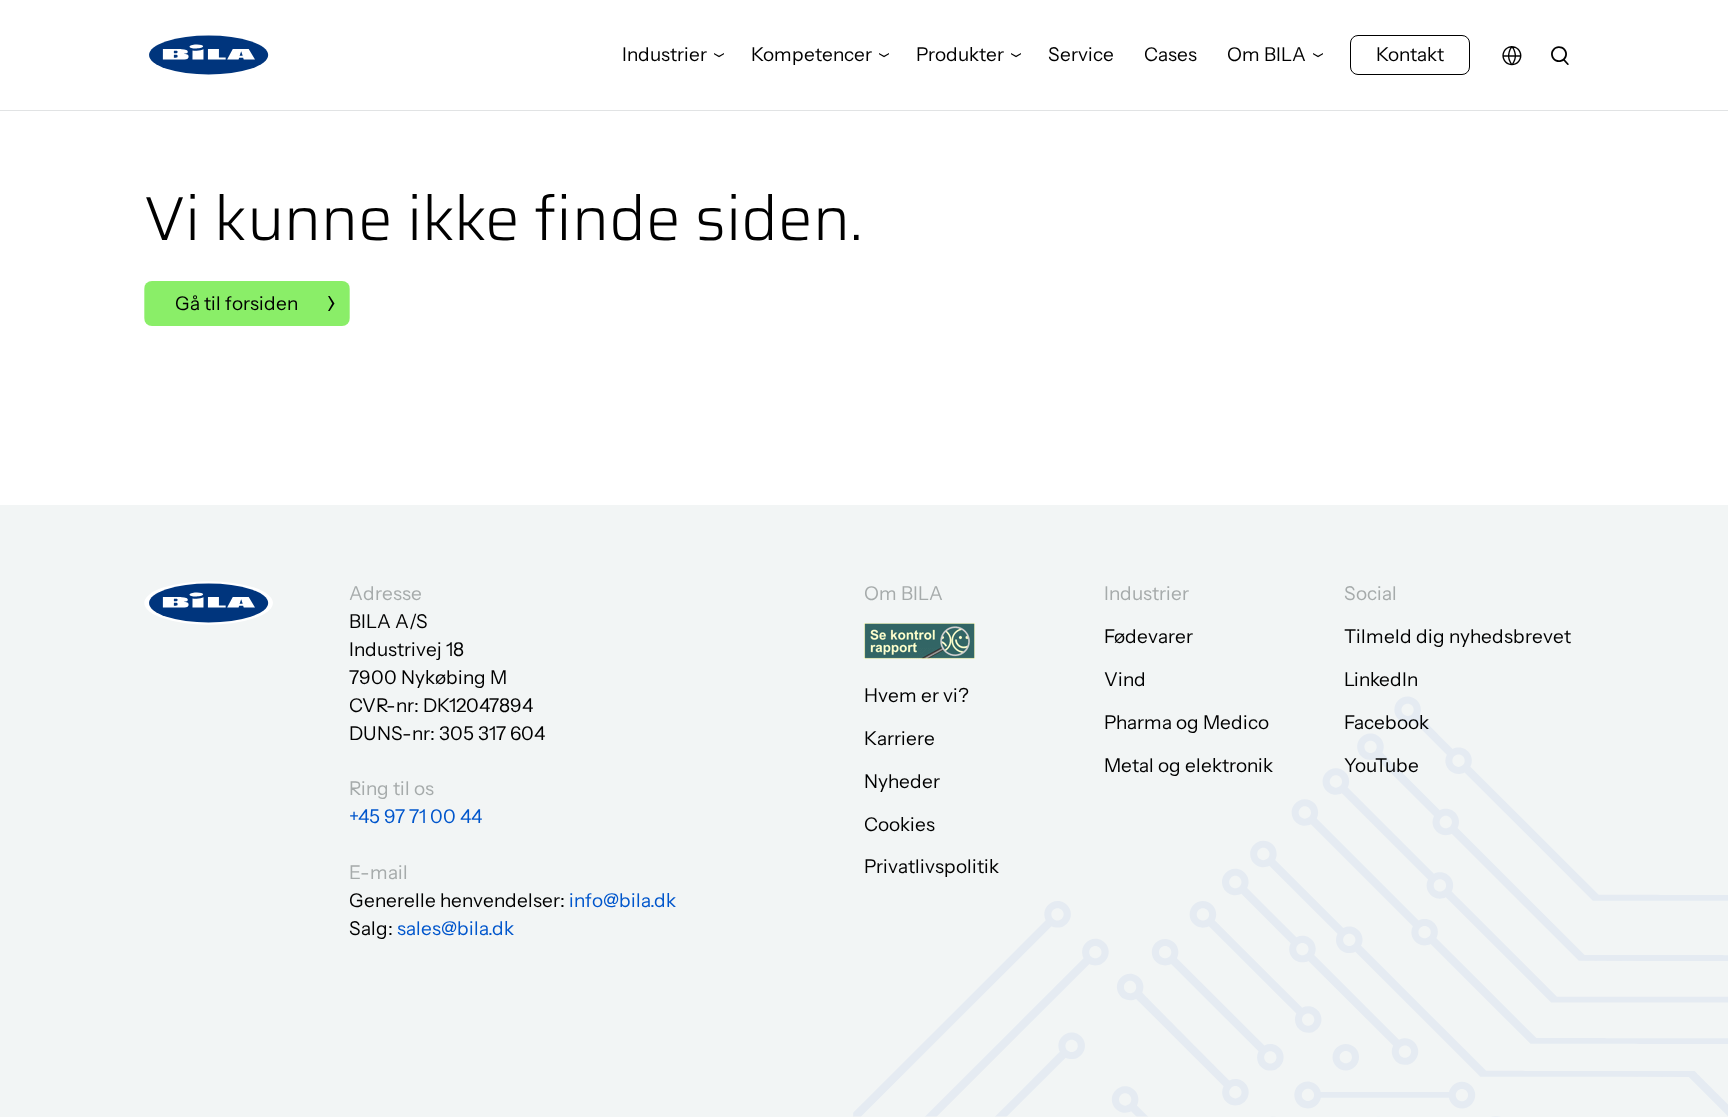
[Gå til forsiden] (209, 55)
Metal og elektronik (1188, 765)
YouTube (1381, 765)
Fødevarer (1148, 636)
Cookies (899, 824)
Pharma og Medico (1186, 722)
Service (1081, 54)
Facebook (1386, 722)
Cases (1170, 54)
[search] (1560, 55)
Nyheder (902, 781)
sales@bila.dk (455, 928)
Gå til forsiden (236, 303)
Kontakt (1410, 54)
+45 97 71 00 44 (415, 816)
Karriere (899, 738)
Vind (1125, 679)
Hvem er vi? (916, 695)
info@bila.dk (622, 900)
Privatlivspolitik (931, 866)
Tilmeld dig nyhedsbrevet (1457, 636)
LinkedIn (1381, 679)
